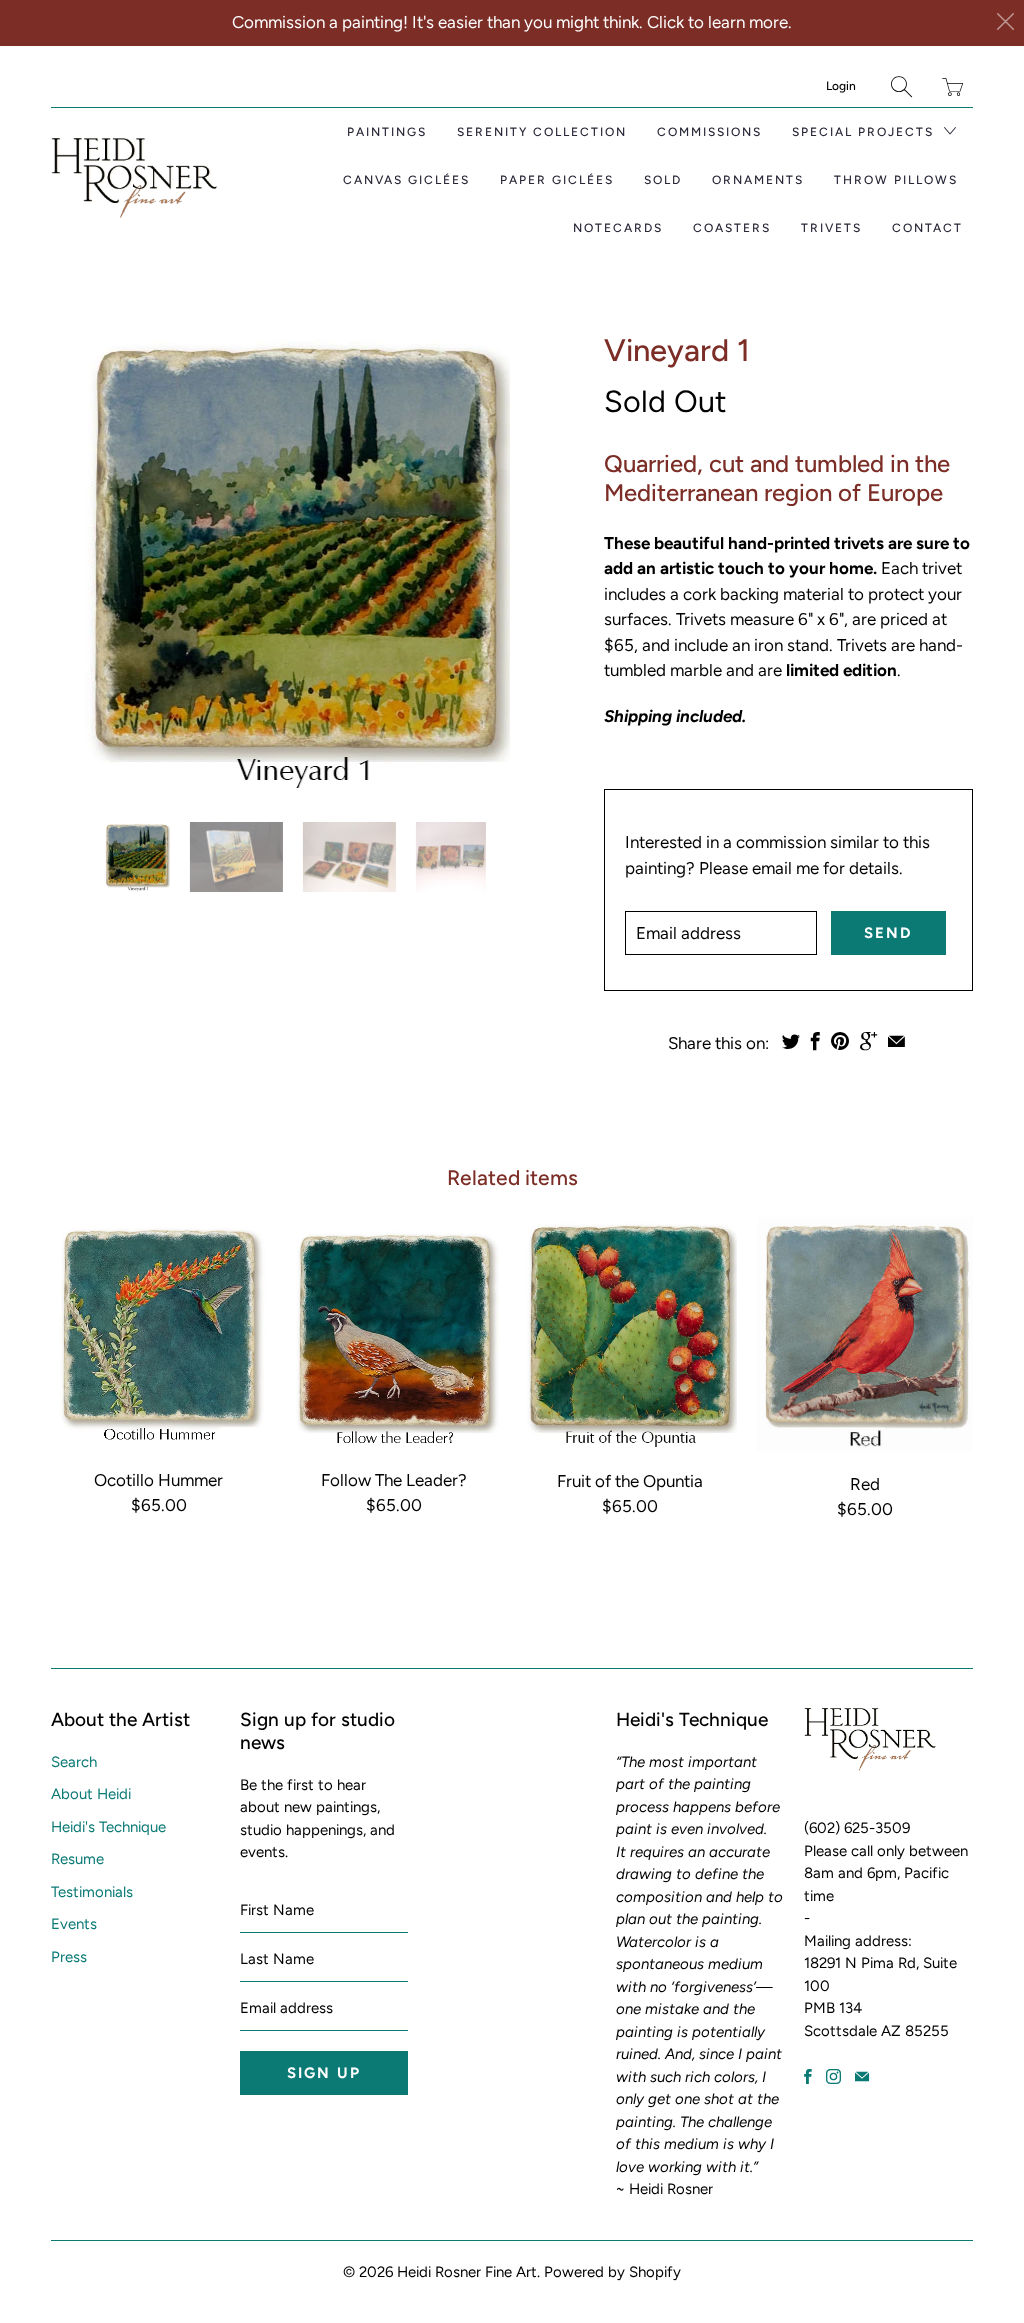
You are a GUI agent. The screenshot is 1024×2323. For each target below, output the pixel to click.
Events (74, 1924)
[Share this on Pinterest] (840, 1041)
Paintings (387, 132)
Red (864, 1334)
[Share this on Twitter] (791, 1041)
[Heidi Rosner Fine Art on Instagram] (833, 2076)
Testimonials (92, 1892)
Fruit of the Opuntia (629, 1332)
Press (69, 1957)
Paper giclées (557, 180)
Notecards (618, 228)
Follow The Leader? (394, 1332)
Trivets (831, 228)
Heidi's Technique (108, 1827)
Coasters (732, 228)
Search (74, 1762)
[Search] (901, 86)
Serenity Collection (542, 132)
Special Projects (865, 132)
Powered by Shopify (612, 2272)
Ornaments (758, 180)
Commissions (709, 132)
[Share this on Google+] (868, 1041)
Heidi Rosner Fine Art (467, 2272)
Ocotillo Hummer (158, 1332)
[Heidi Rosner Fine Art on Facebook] (808, 2076)
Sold (663, 180)
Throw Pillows (896, 180)
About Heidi (91, 1794)
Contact (927, 228)
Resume (77, 1859)
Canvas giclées (406, 180)
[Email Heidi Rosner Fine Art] (862, 2076)
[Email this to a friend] (896, 1041)
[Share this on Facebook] (815, 1041)
